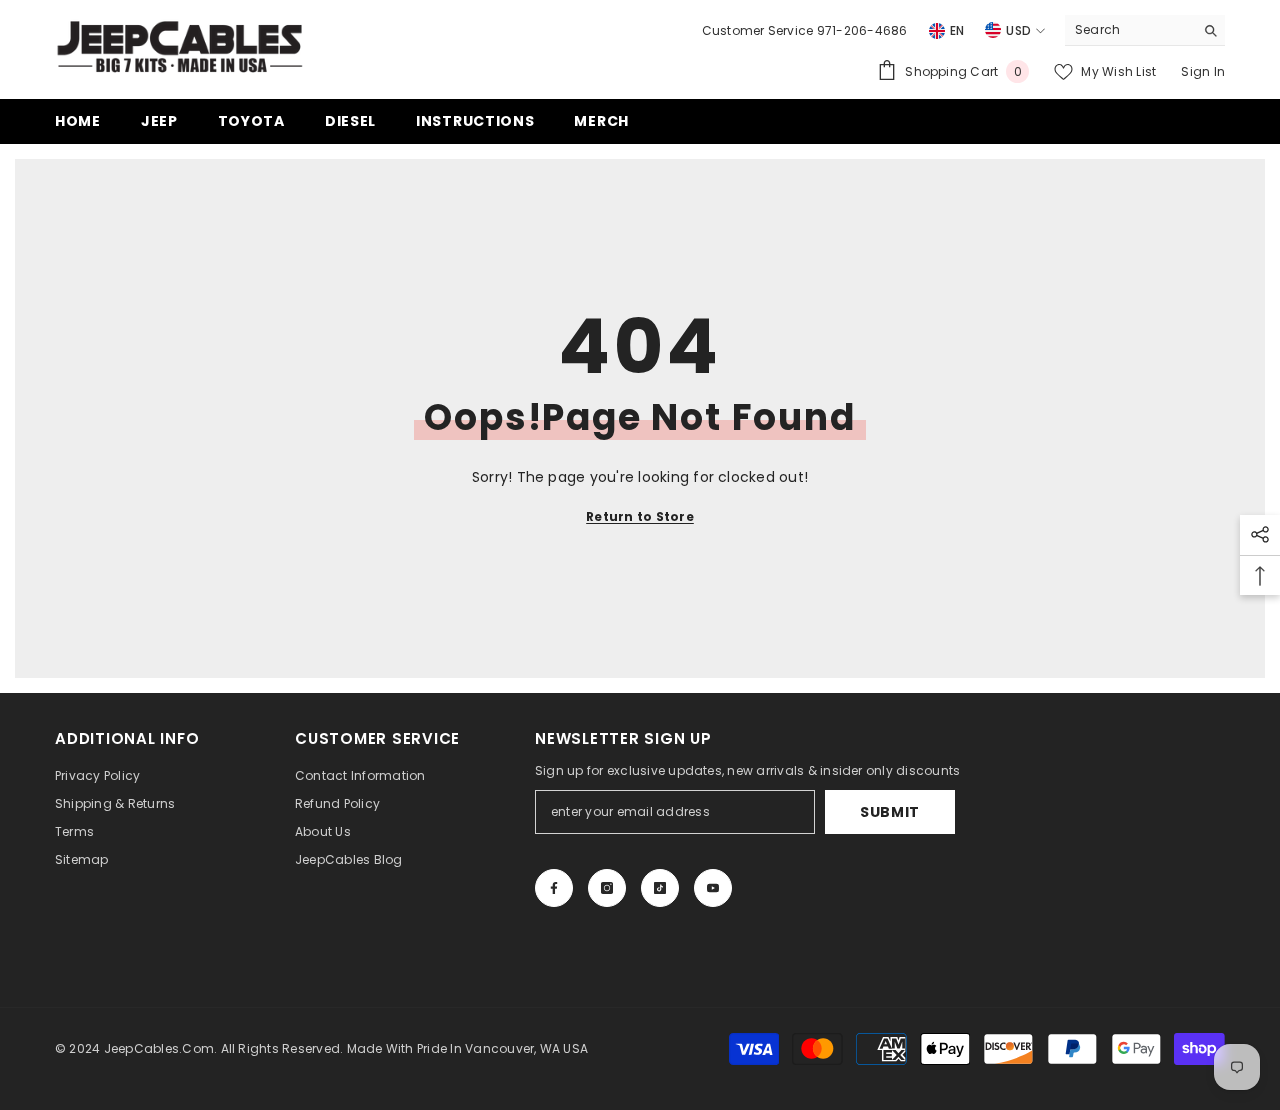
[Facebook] (554, 888)
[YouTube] (713, 888)
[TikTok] (660, 888)
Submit (890, 812)
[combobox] (1129, 30)
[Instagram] (607, 888)
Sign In (1203, 71)
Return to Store (640, 516)
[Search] (1145, 30)
